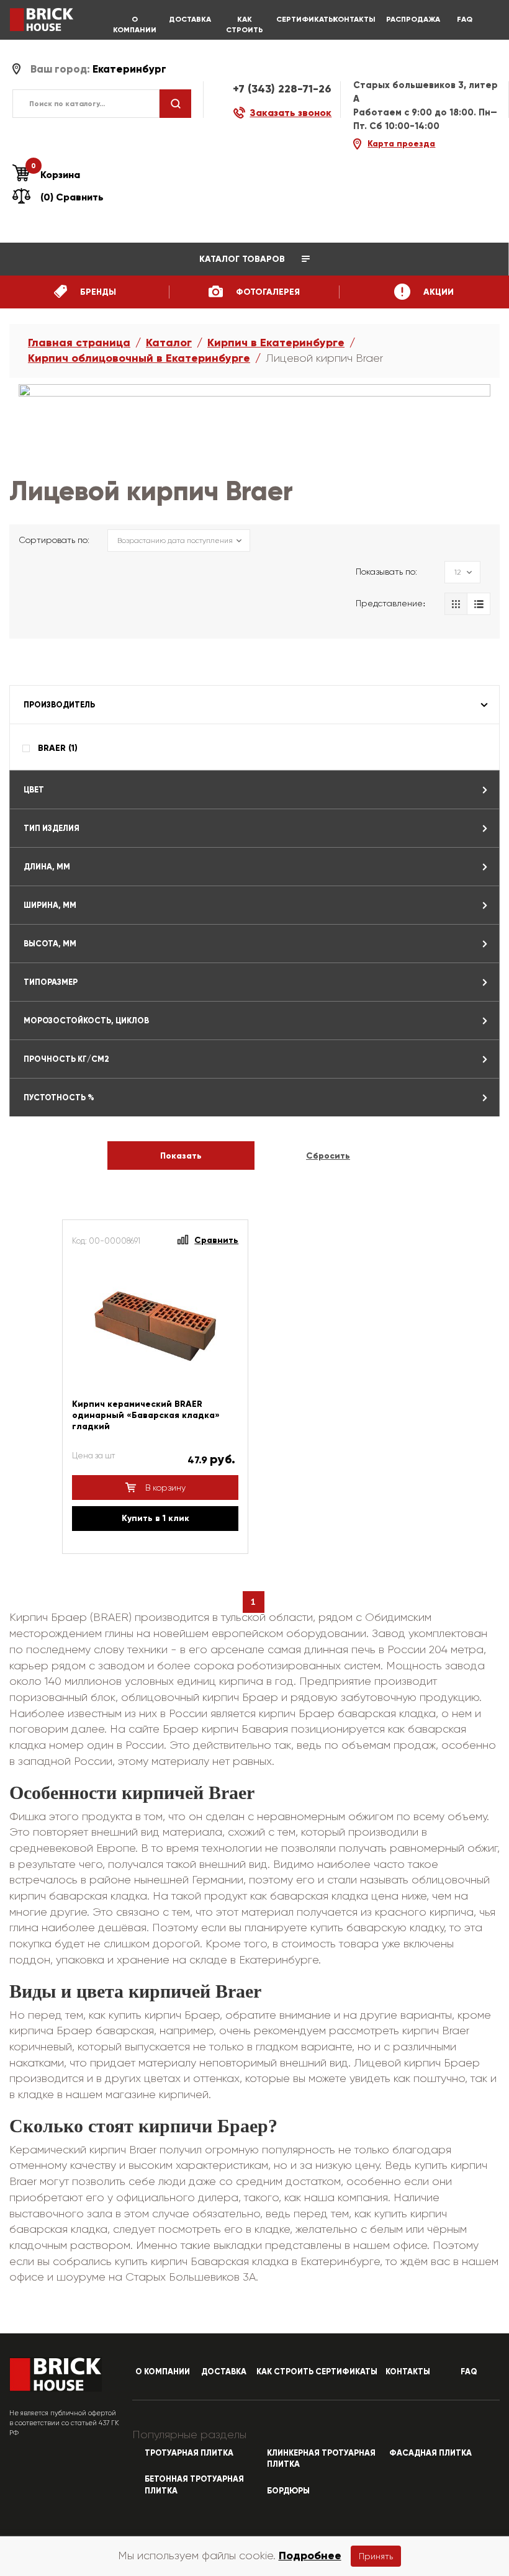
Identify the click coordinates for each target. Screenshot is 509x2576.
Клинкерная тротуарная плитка (321, 2459)
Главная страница (79, 343)
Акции (437, 292)
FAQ (465, 19)
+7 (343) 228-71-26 (282, 89)
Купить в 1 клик (155, 1518)
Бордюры (288, 2491)
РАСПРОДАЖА (409, 19)
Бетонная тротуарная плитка (194, 2485)
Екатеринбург (129, 69)
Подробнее (310, 2556)
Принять (376, 2556)
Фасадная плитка (430, 2453)
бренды (97, 292)
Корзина (56, 174)
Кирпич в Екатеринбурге (276, 343)
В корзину (164, 1488)
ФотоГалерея (267, 292)
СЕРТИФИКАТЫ (299, 19)
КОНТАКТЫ (354, 19)
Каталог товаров (243, 259)
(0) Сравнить (72, 197)
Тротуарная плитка (189, 2453)
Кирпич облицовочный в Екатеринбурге (139, 358)
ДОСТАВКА (190, 19)
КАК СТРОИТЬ (245, 25)
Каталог (169, 343)
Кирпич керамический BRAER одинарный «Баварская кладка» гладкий (146, 1415)
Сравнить (216, 1240)
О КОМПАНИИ (135, 25)
